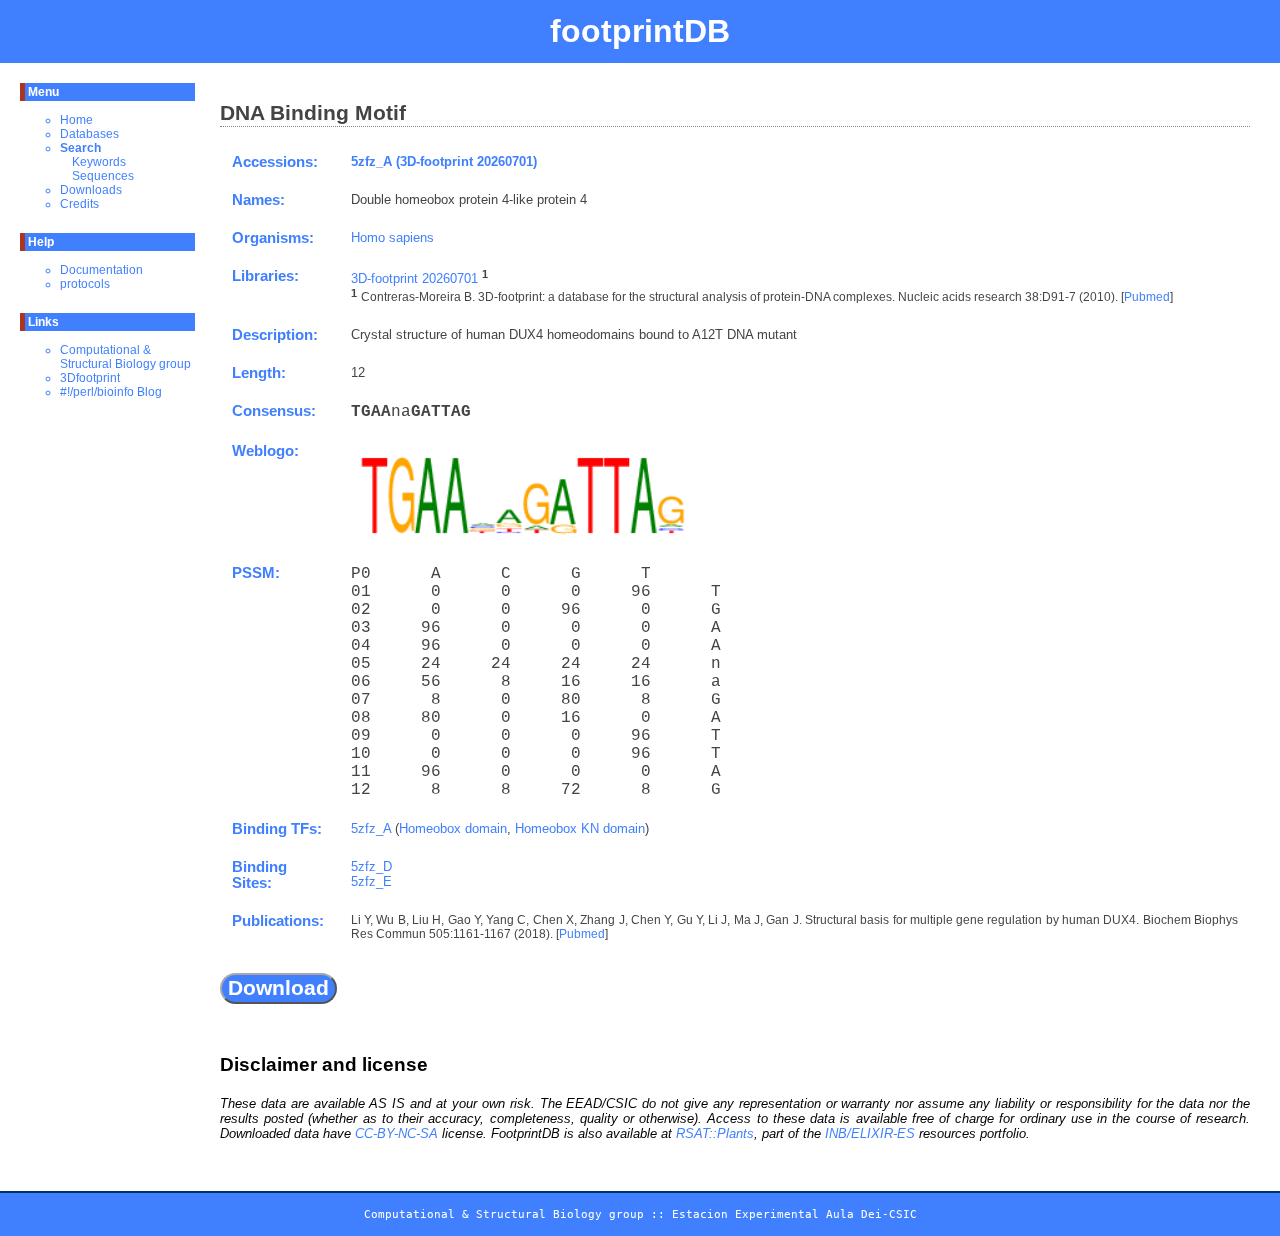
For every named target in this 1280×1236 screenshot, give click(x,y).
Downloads (91, 190)
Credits (79, 204)
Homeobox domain (453, 828)
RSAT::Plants (715, 1133)
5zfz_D (371, 866)
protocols (85, 284)
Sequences (103, 176)
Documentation (101, 270)
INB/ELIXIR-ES (870, 1133)
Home (76, 120)
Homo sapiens (392, 237)
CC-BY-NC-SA (396, 1133)
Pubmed (1147, 298)
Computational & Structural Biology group (125, 357)
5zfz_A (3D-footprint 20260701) (444, 161)
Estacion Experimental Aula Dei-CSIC (794, 1214)
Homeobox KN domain (580, 828)
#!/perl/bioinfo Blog (111, 392)
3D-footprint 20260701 (414, 278)
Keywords (99, 162)
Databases (89, 134)
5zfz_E (371, 881)
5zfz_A (371, 828)
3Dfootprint (90, 378)
